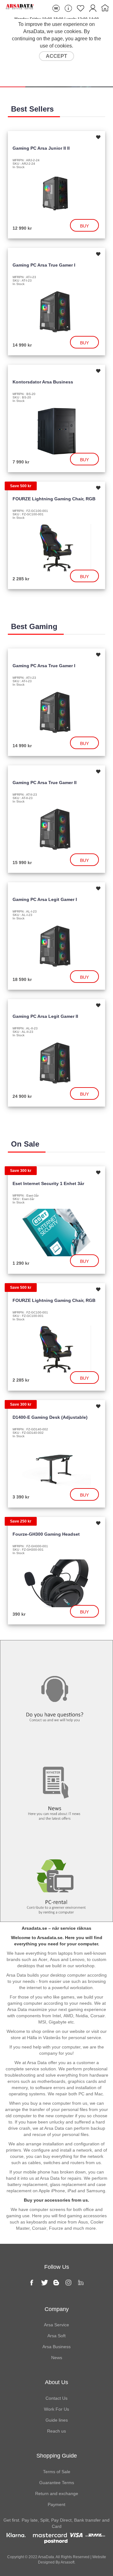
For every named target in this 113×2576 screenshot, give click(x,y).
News (57, 1747)
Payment (56, 2504)
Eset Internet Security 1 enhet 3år (48, 1183)
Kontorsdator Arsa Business (43, 382)
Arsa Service (56, 2325)
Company (57, 2309)
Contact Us (56, 2398)
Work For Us (56, 2409)
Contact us (56, 1653)
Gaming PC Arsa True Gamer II (45, 783)
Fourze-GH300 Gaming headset (46, 1534)
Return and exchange (57, 2493)
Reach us (56, 2431)
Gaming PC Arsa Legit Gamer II (45, 1016)
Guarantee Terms (57, 2483)
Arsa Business (56, 2347)
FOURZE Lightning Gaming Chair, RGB (54, 499)
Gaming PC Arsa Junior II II (41, 148)
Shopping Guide (57, 2456)
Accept (56, 56)
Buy (84, 226)
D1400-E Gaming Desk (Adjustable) (50, 1417)
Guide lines (57, 2420)
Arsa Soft (56, 2336)
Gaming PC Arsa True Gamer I (44, 265)
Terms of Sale (57, 2472)
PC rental (57, 1841)
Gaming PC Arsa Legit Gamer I (45, 899)
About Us (56, 2382)
